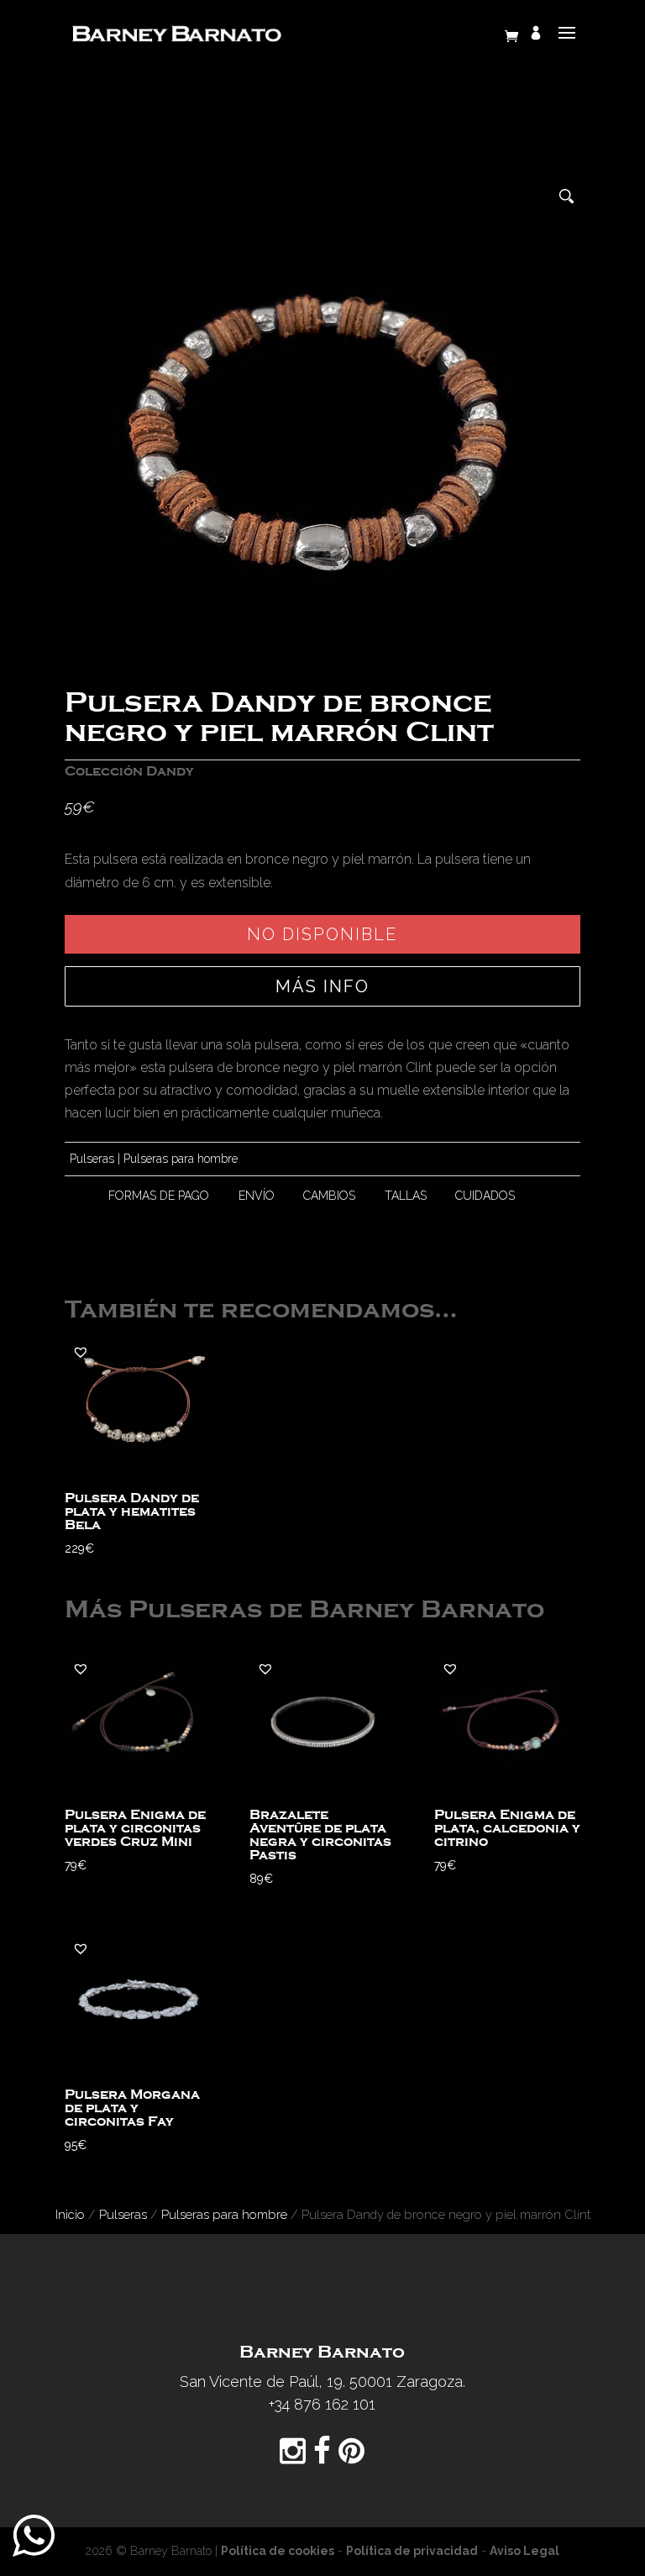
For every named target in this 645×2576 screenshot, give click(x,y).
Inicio (70, 2214)
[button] (81, 1352)
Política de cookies (278, 2551)
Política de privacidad (412, 2551)
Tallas (406, 1196)
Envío (257, 1196)
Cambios (329, 1196)
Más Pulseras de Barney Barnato (304, 1610)
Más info (322, 986)
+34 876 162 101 (322, 2404)
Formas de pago (159, 1196)
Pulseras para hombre (181, 1159)
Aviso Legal (524, 2551)
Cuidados (485, 1196)
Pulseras (92, 1159)
